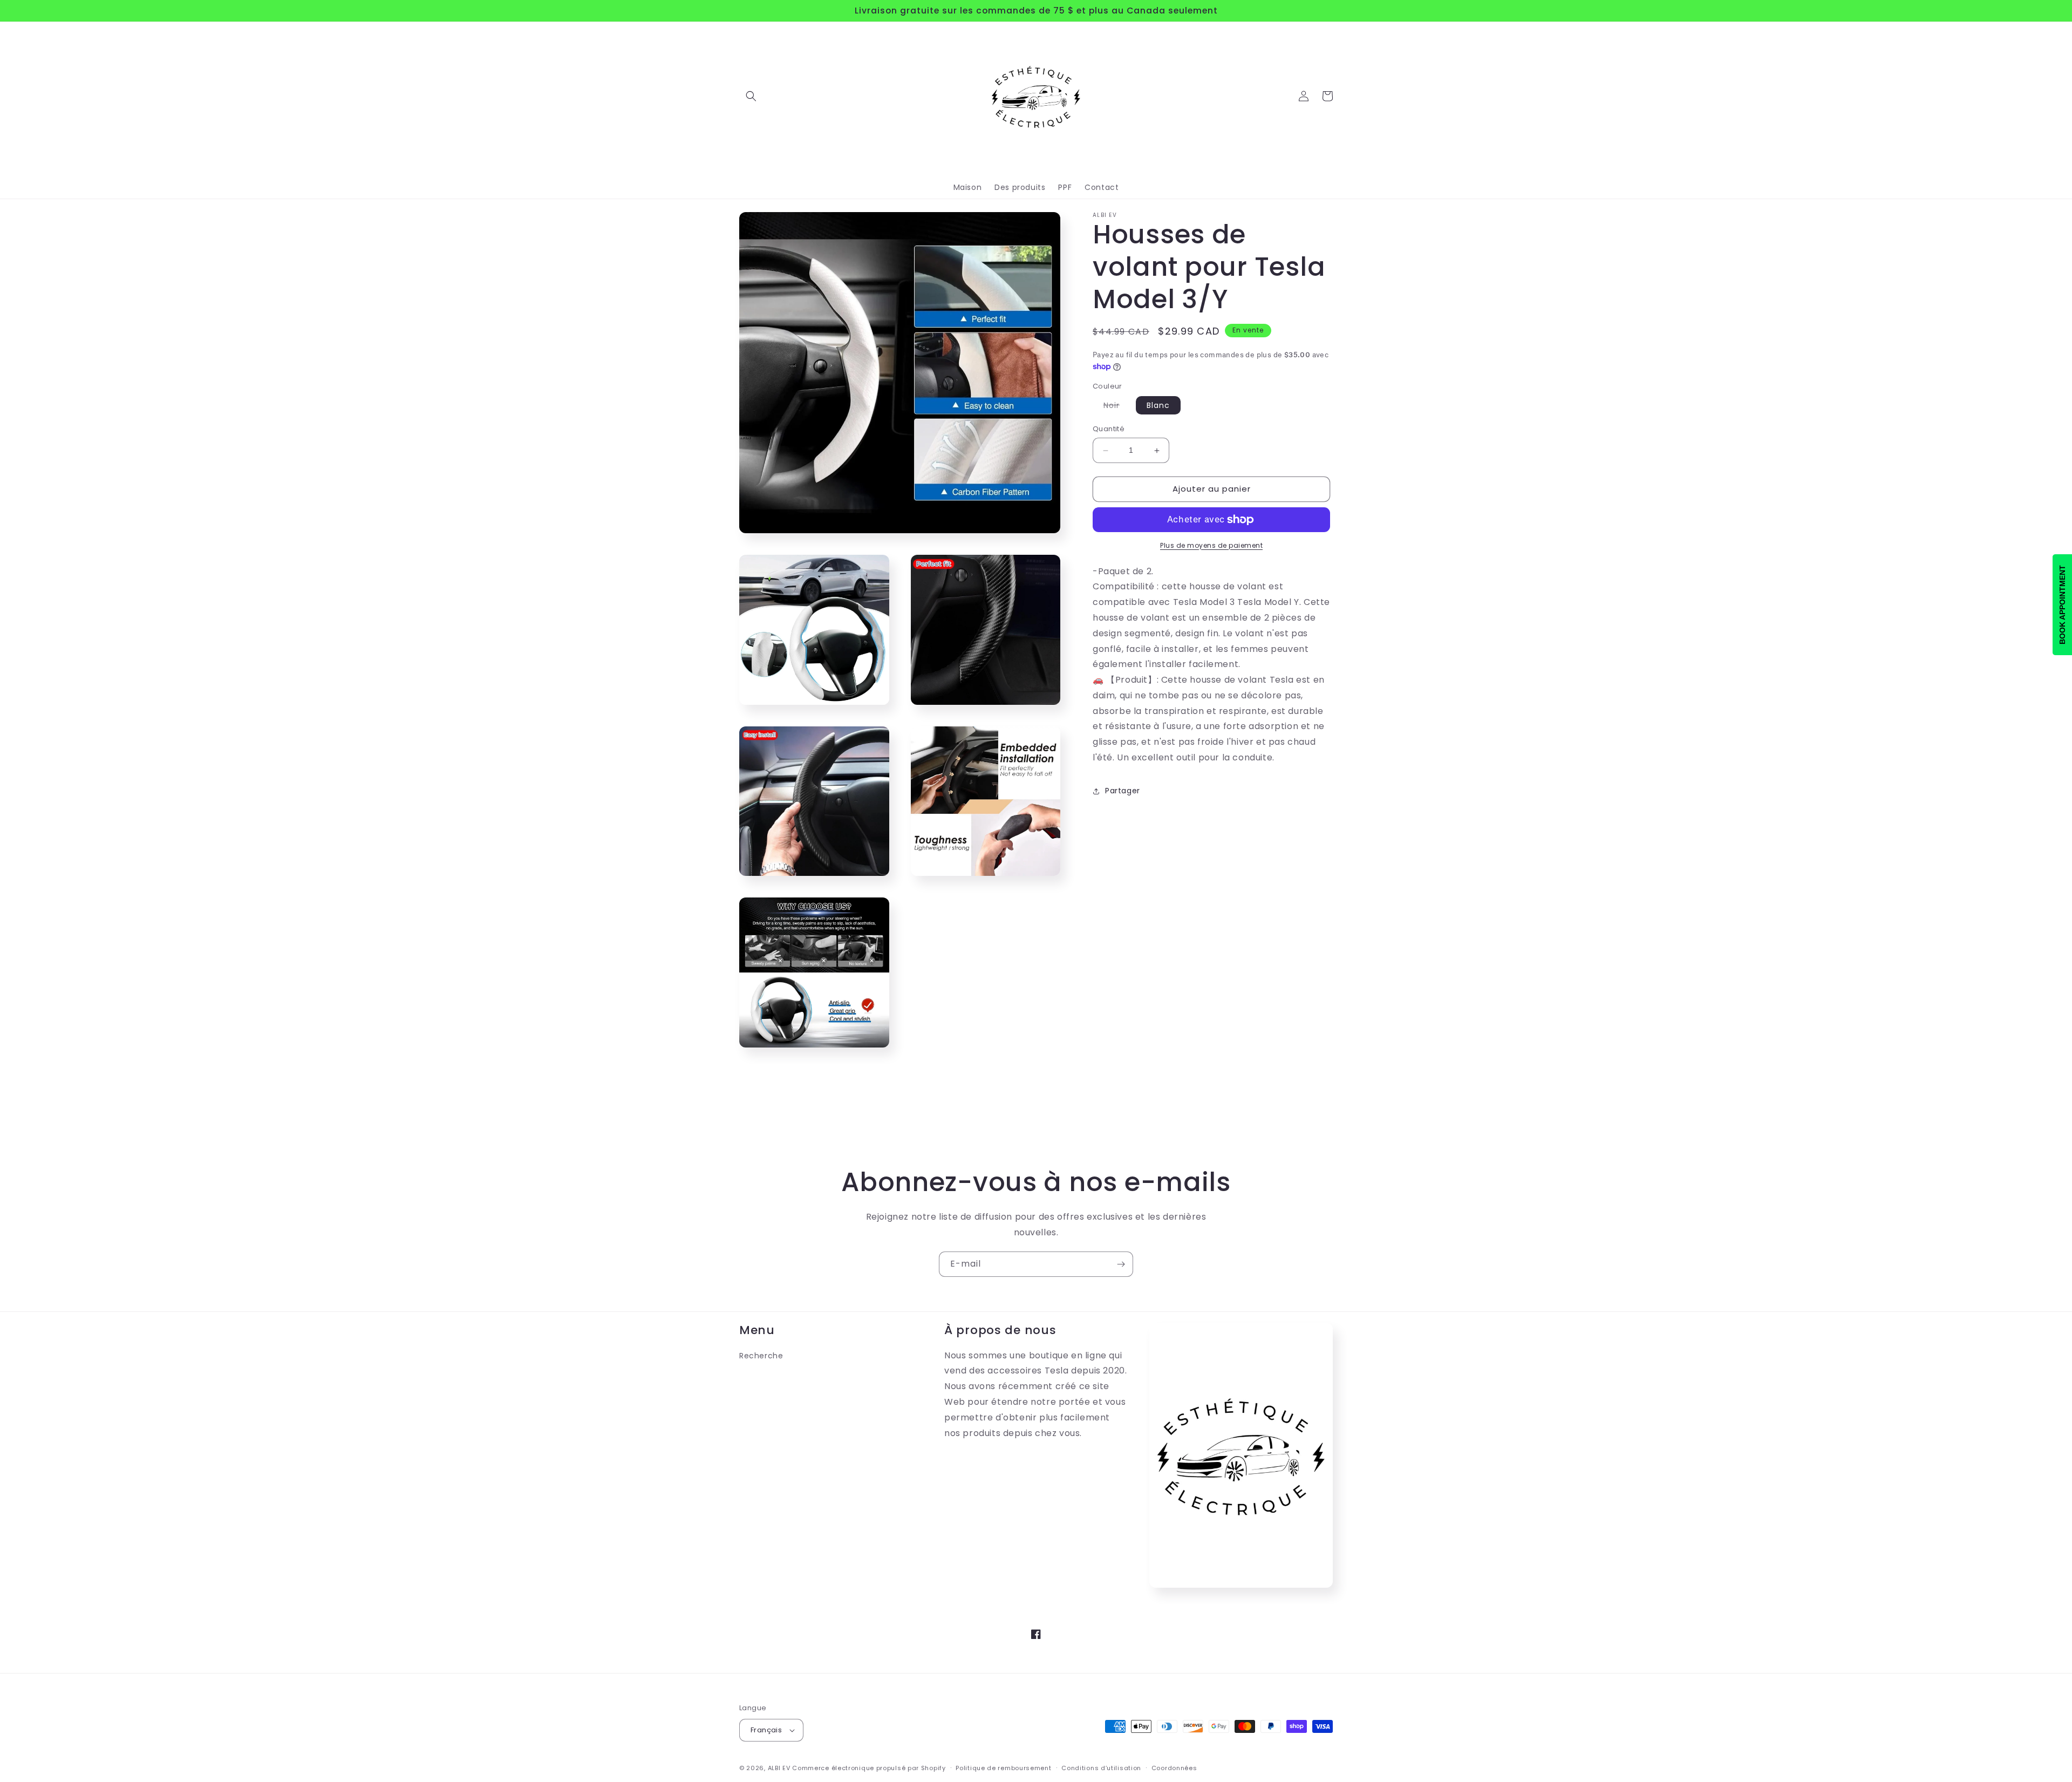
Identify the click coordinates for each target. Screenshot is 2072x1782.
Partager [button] (1123, 791)
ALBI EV (779, 1768)
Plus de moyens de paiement (1211, 545)
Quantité (1109, 429)
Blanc (1158, 406)
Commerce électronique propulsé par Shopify (869, 1768)
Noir (1117, 407)
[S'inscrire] (1121, 1264)
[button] (751, 96)
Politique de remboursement (1003, 1768)
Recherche (761, 1356)
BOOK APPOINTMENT (2062, 605)
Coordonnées (1174, 1768)
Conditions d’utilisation (1101, 1768)
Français (766, 1730)
